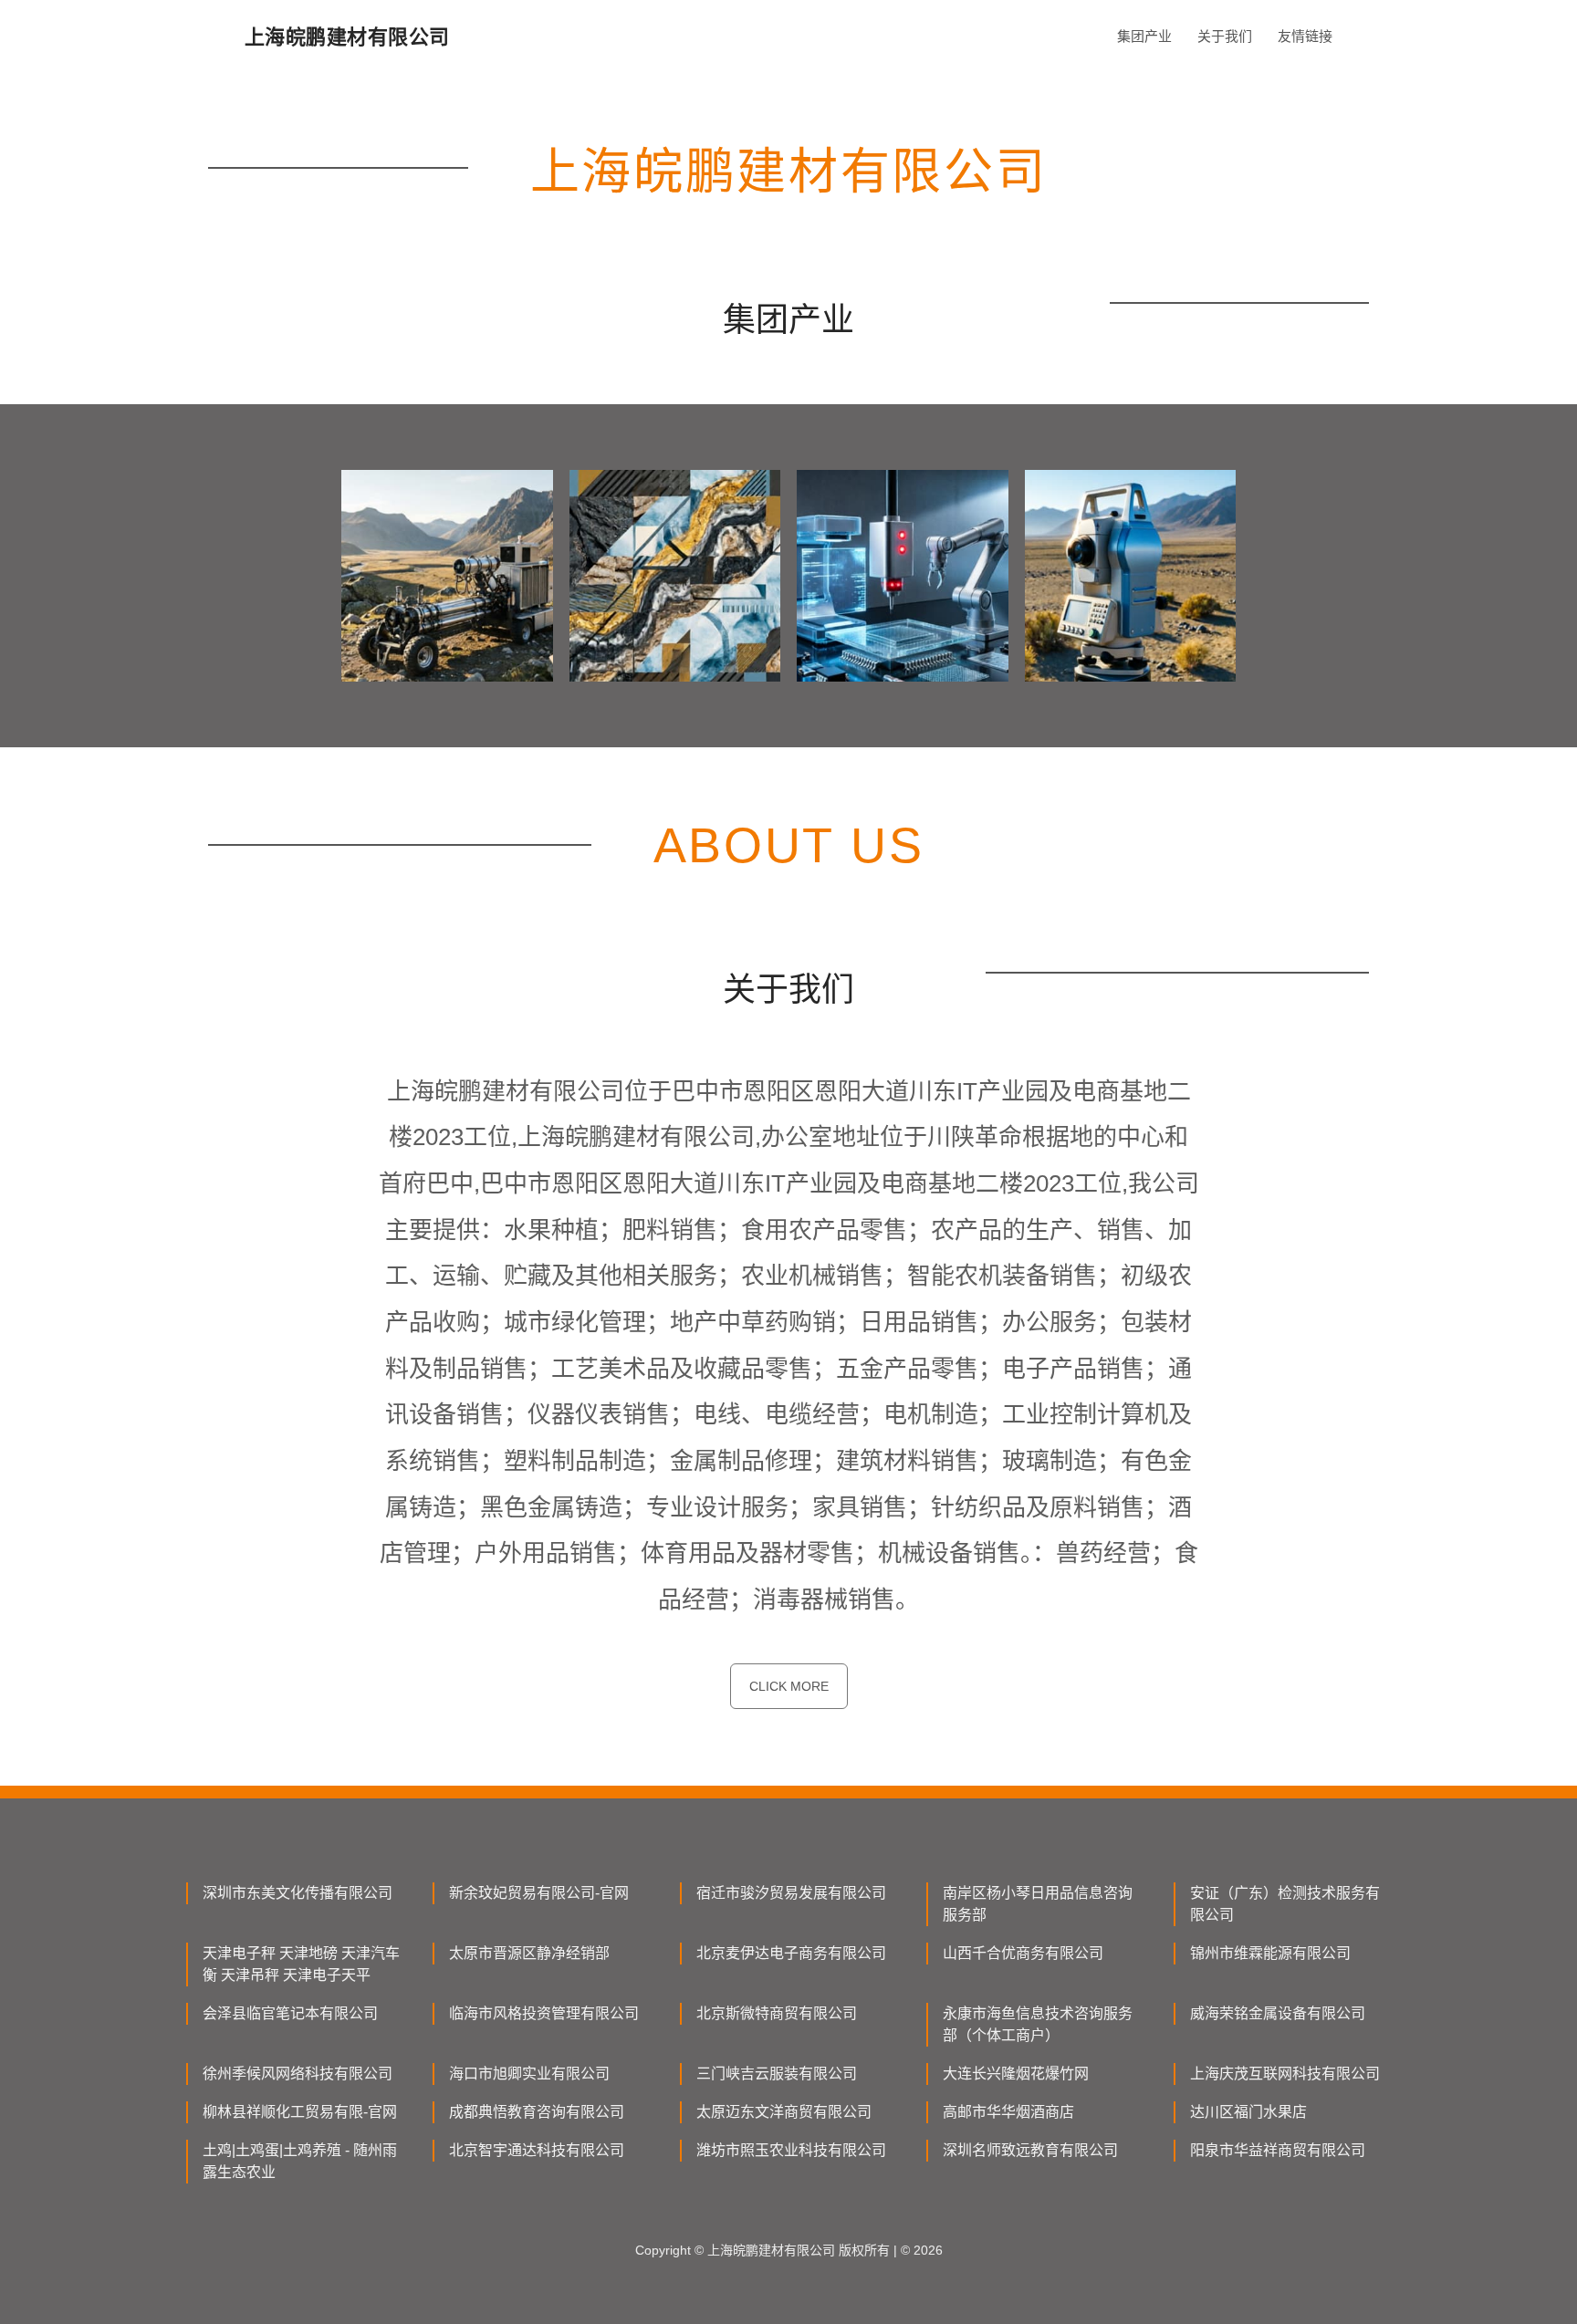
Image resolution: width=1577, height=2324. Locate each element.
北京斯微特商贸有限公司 (777, 2013)
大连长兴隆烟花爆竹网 (1016, 2074)
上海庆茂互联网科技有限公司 (1285, 2074)
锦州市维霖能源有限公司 (1270, 1953)
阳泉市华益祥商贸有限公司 (1278, 2150)
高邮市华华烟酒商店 (1008, 2112)
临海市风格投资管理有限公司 (544, 2013)
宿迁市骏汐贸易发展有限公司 (791, 1893)
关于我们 (1225, 36)
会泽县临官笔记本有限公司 (290, 2013)
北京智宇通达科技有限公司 (537, 2150)
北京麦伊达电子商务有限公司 (791, 1953)
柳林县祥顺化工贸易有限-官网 (300, 2112)
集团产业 (1144, 36)
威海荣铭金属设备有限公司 (1278, 2013)
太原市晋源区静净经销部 (529, 1953)
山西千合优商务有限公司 (1023, 1953)
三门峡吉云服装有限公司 (777, 2074)
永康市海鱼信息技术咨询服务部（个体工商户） (1038, 2024)
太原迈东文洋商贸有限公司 (784, 2112)
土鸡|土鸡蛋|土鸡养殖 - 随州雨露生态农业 (300, 2161)
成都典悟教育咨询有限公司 (537, 2112)
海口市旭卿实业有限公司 (529, 2074)
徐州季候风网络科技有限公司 (298, 2074)
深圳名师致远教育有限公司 (1030, 2150)
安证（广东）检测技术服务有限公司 (1285, 1904)
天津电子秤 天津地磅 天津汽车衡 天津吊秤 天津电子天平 (301, 1964)
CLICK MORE (789, 1686)
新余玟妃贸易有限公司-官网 (539, 1893)
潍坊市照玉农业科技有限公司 (791, 2150)
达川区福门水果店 (1248, 2112)
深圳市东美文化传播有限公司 (298, 1893)
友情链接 (1305, 36)
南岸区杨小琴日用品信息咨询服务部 (1038, 1904)
